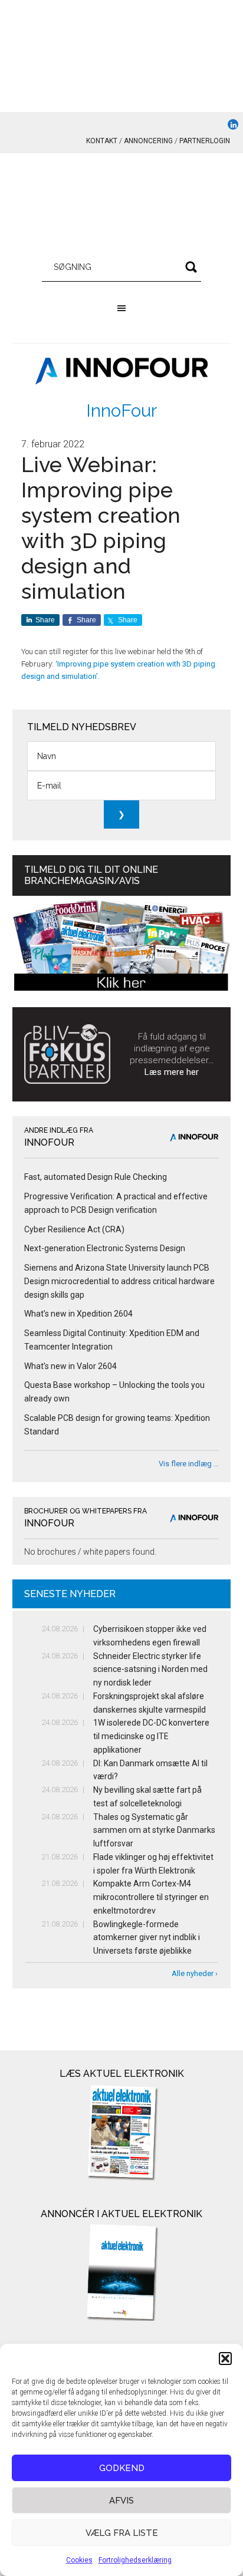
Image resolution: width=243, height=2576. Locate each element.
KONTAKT (102, 141)
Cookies (79, 2560)
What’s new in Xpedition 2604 (78, 1314)
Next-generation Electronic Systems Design (105, 1248)
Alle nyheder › (195, 1973)
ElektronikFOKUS (122, 206)
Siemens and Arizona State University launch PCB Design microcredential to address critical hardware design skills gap (119, 1281)
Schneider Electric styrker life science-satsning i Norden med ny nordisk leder (150, 1670)
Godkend (122, 2468)
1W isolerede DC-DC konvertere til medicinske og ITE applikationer (151, 1736)
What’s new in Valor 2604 (70, 1366)
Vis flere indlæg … (189, 1464)
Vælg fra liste (122, 2533)
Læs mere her (172, 1072)
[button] (225, 2359)
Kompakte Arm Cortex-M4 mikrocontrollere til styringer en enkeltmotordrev (151, 1897)
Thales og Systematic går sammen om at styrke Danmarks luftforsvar (154, 1830)
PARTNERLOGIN (205, 141)
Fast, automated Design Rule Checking (96, 1177)
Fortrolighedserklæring (135, 2560)
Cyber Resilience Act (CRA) (74, 1229)
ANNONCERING (148, 141)
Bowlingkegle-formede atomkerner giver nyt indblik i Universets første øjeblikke (147, 1938)
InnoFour (121, 410)
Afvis (121, 2501)
